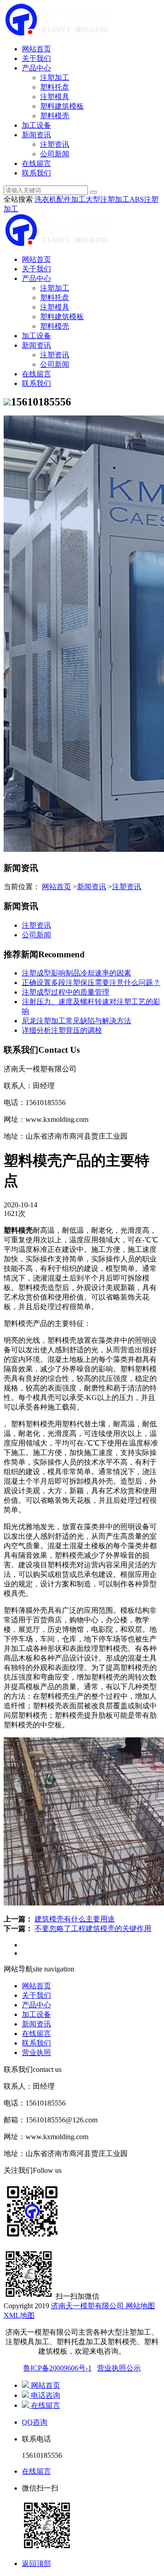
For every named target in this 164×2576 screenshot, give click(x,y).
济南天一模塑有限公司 (87, 2306)
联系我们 (36, 173)
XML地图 (19, 2315)
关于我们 (36, 58)
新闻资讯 (36, 135)
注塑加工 (55, 78)
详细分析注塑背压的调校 (62, 1030)
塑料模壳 (55, 116)
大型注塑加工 (108, 199)
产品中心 (36, 68)
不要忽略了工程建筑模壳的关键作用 (93, 1928)
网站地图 (139, 2306)
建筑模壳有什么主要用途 (75, 1919)
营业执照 (36, 2053)
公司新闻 (55, 154)
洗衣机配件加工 (60, 199)
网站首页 (36, 49)
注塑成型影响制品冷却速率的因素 (77, 973)
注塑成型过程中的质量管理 (66, 992)
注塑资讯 (55, 144)
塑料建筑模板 (62, 106)
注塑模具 (55, 97)
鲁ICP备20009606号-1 (57, 2368)
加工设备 (36, 125)
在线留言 (36, 163)
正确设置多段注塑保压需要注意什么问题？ (91, 983)
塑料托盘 (55, 87)
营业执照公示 (119, 2368)
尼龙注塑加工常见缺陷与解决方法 (77, 1021)
